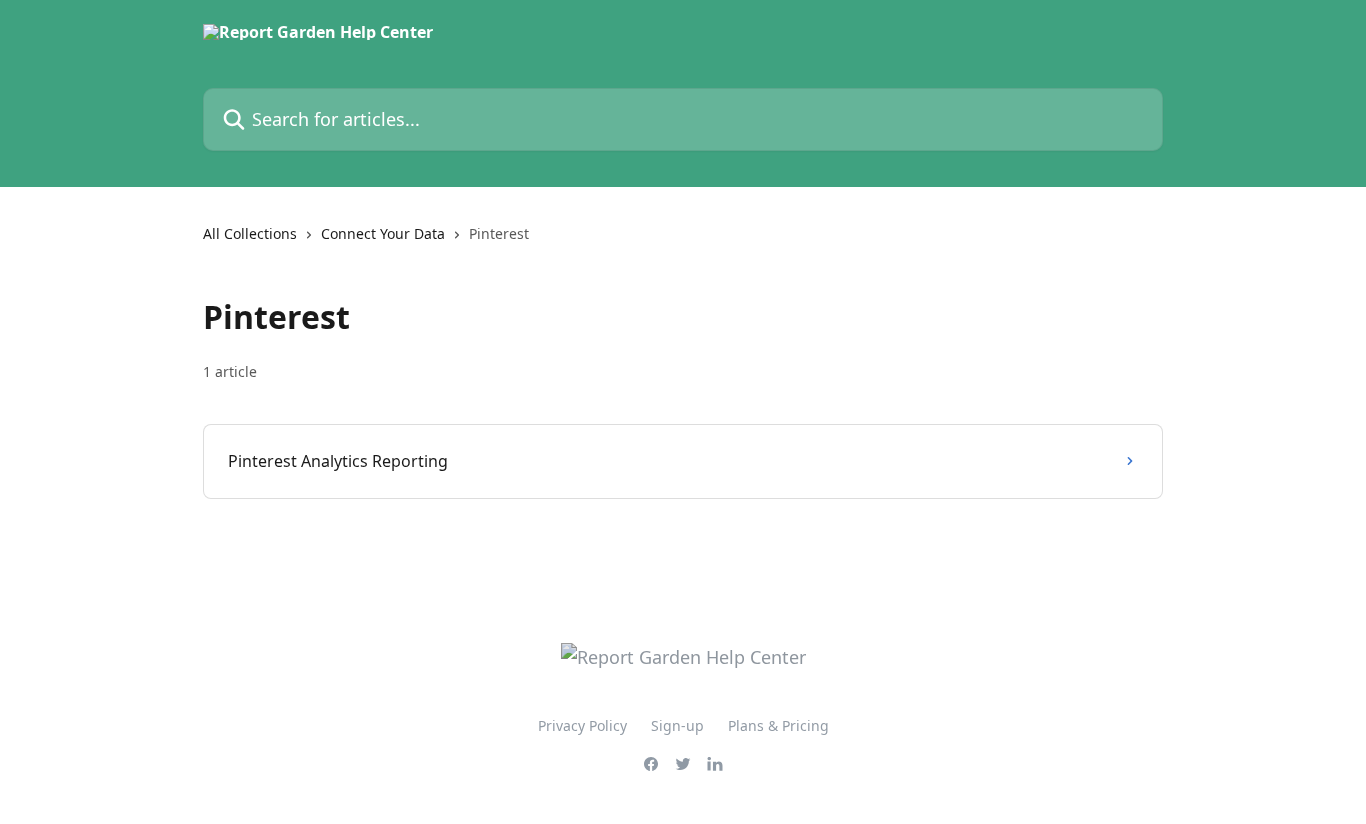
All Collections (250, 233)
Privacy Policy (582, 725)
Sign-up (677, 725)
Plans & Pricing (778, 725)
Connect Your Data (383, 233)
